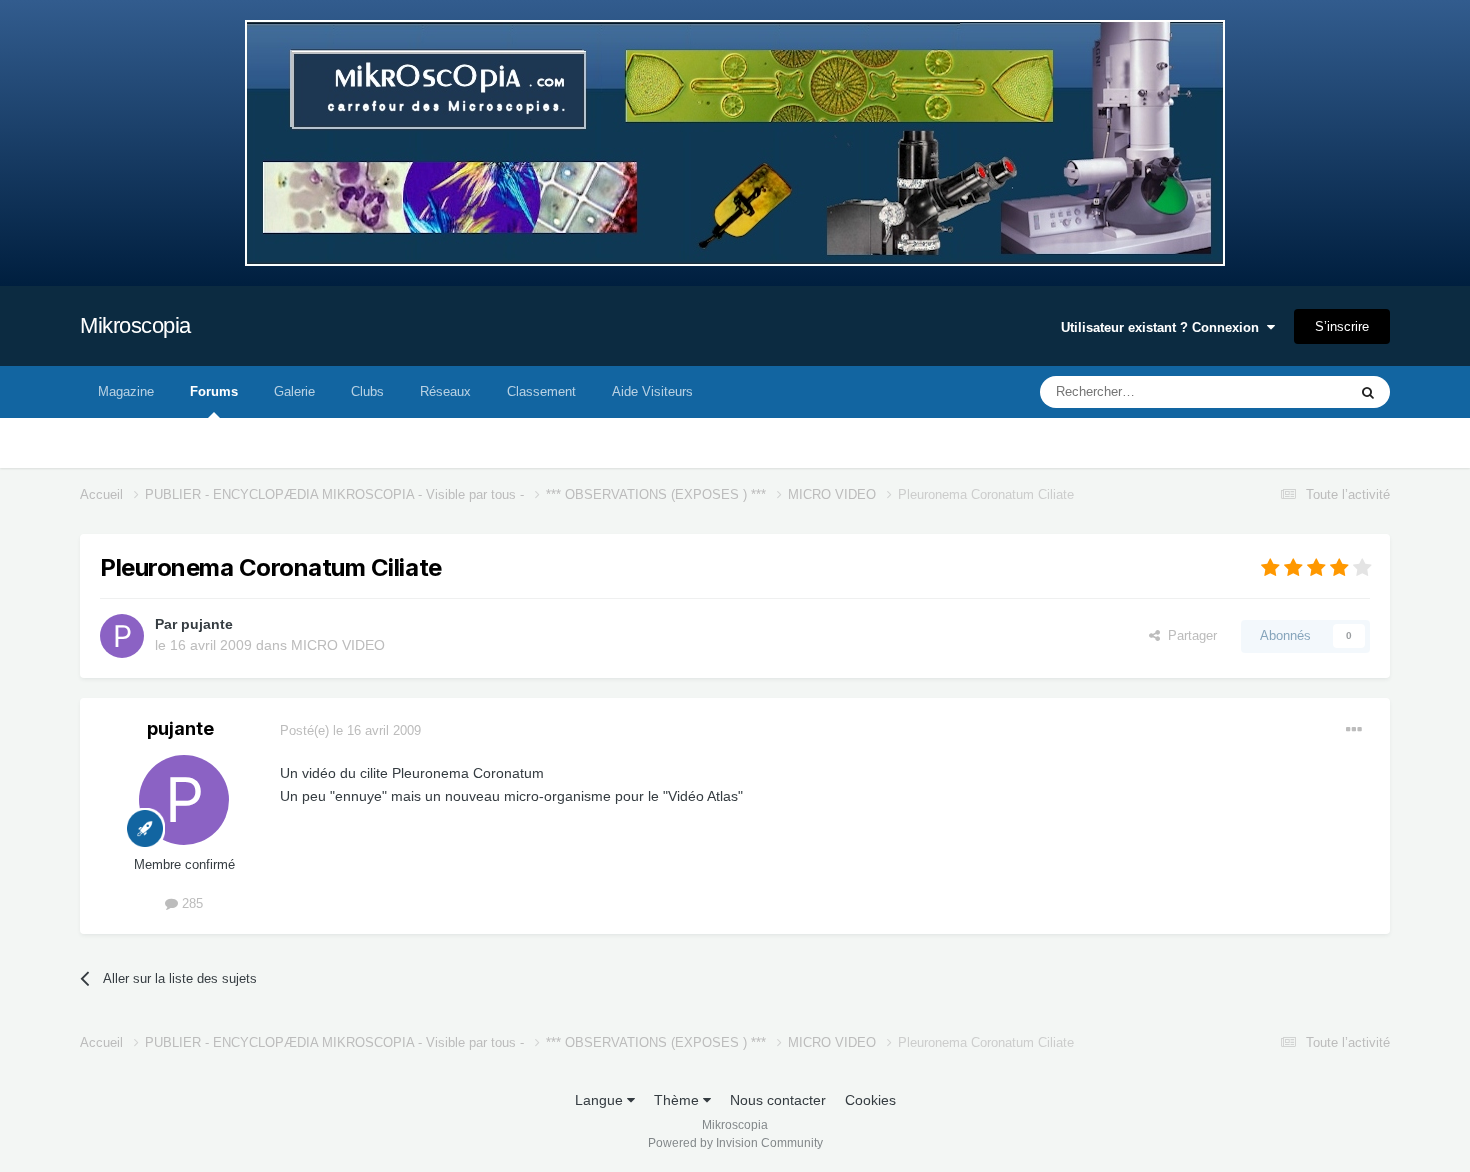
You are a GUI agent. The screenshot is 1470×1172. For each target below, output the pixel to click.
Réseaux (445, 391)
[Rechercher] (1368, 392)
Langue (601, 1100)
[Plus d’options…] (1354, 730)
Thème (678, 1100)
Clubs (367, 391)
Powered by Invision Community (735, 1143)
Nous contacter (778, 1100)
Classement (541, 391)
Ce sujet (1296, 392)
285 (190, 903)
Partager (1188, 635)
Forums (214, 391)
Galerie (294, 391)
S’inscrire (1342, 326)
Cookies (870, 1100)
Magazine (126, 391)
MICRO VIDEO (338, 645)
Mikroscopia (135, 325)
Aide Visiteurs (652, 391)
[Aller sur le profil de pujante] (122, 636)
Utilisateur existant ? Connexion (1164, 327)
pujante (207, 624)
